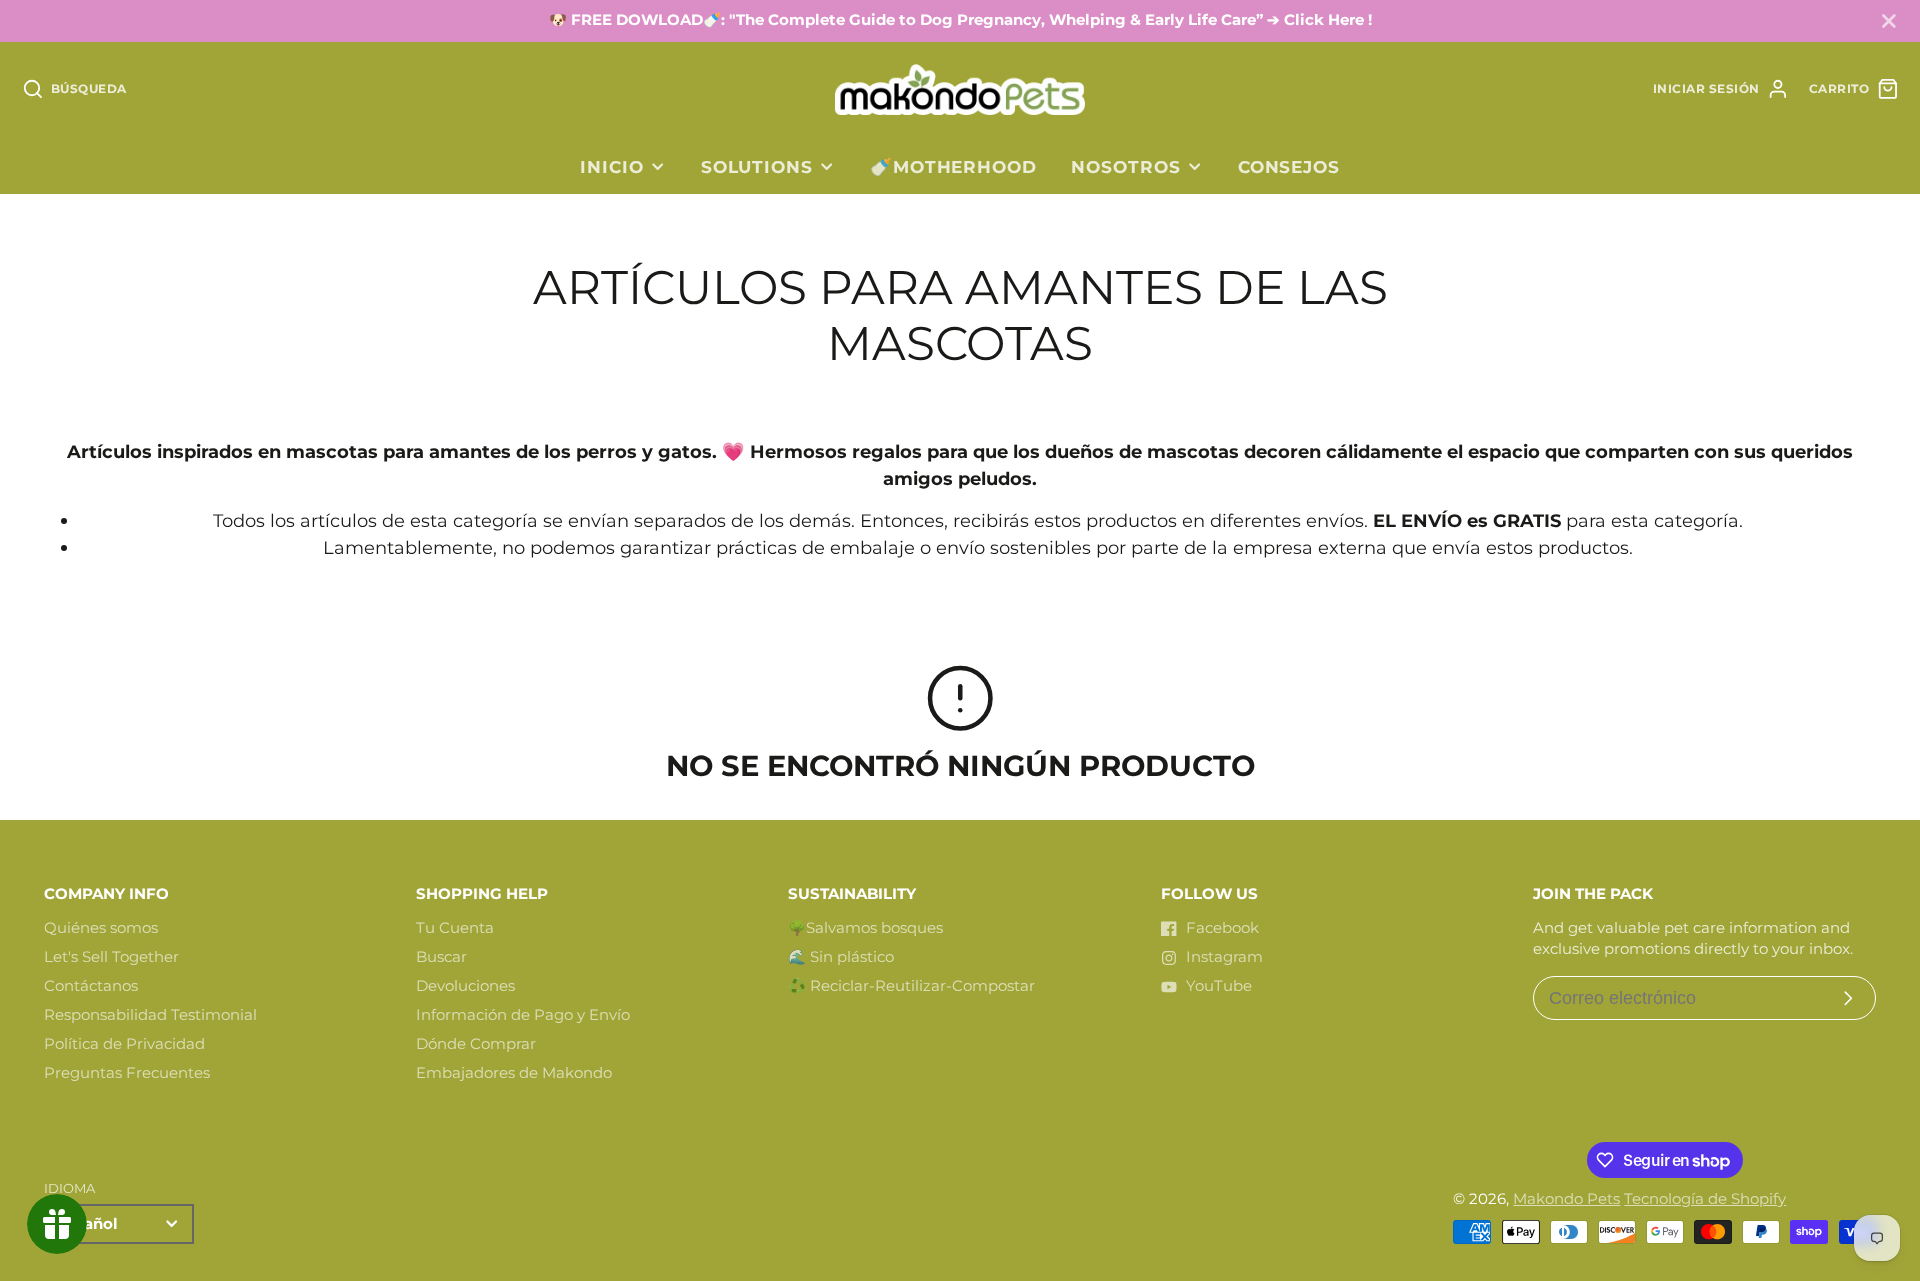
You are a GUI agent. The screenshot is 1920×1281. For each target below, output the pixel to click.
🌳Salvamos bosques (865, 928)
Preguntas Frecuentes (127, 1073)
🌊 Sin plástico (841, 957)
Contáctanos (91, 986)
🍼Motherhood (953, 166)
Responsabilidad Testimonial (150, 1015)
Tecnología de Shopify (1705, 1199)
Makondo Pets (1566, 1199)
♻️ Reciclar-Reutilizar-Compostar (911, 986)
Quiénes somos (101, 928)
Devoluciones (465, 986)
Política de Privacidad (124, 1044)
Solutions (757, 166)
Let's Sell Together (111, 957)
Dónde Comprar (476, 1044)
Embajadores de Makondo (514, 1073)
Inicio (611, 166)
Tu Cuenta (455, 928)
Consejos (1289, 166)
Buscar (441, 957)
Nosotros (1125, 166)
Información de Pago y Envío (523, 1015)
